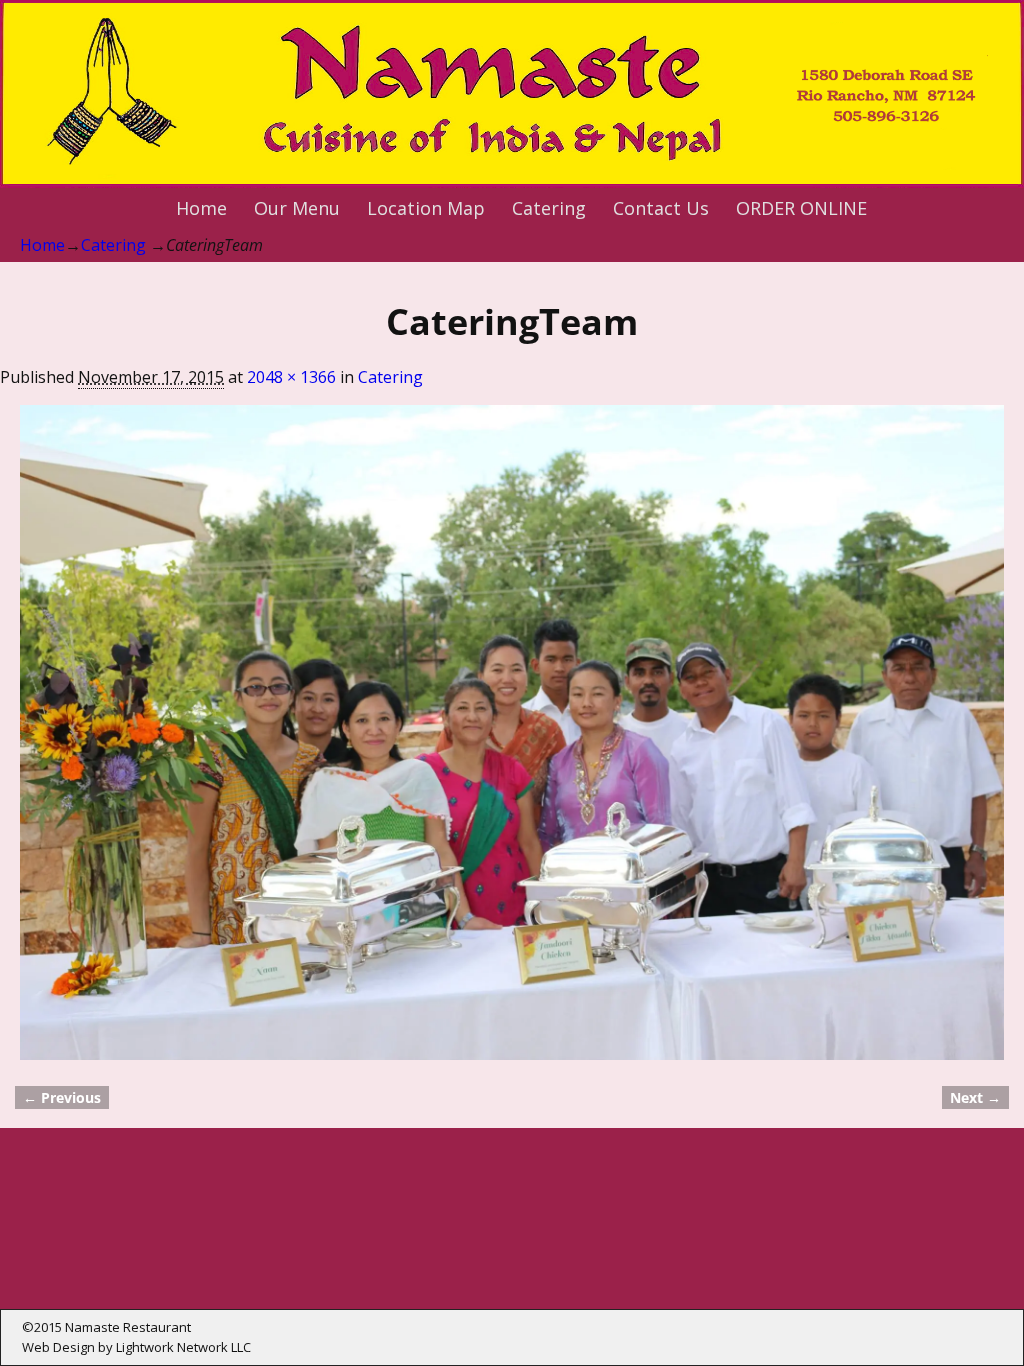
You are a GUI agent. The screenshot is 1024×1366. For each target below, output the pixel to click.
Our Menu (297, 208)
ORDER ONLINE (801, 208)
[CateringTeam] (511, 733)
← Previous (62, 1097)
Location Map (426, 208)
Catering (549, 208)
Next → (975, 1097)
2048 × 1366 (291, 377)
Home (201, 208)
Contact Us (661, 208)
